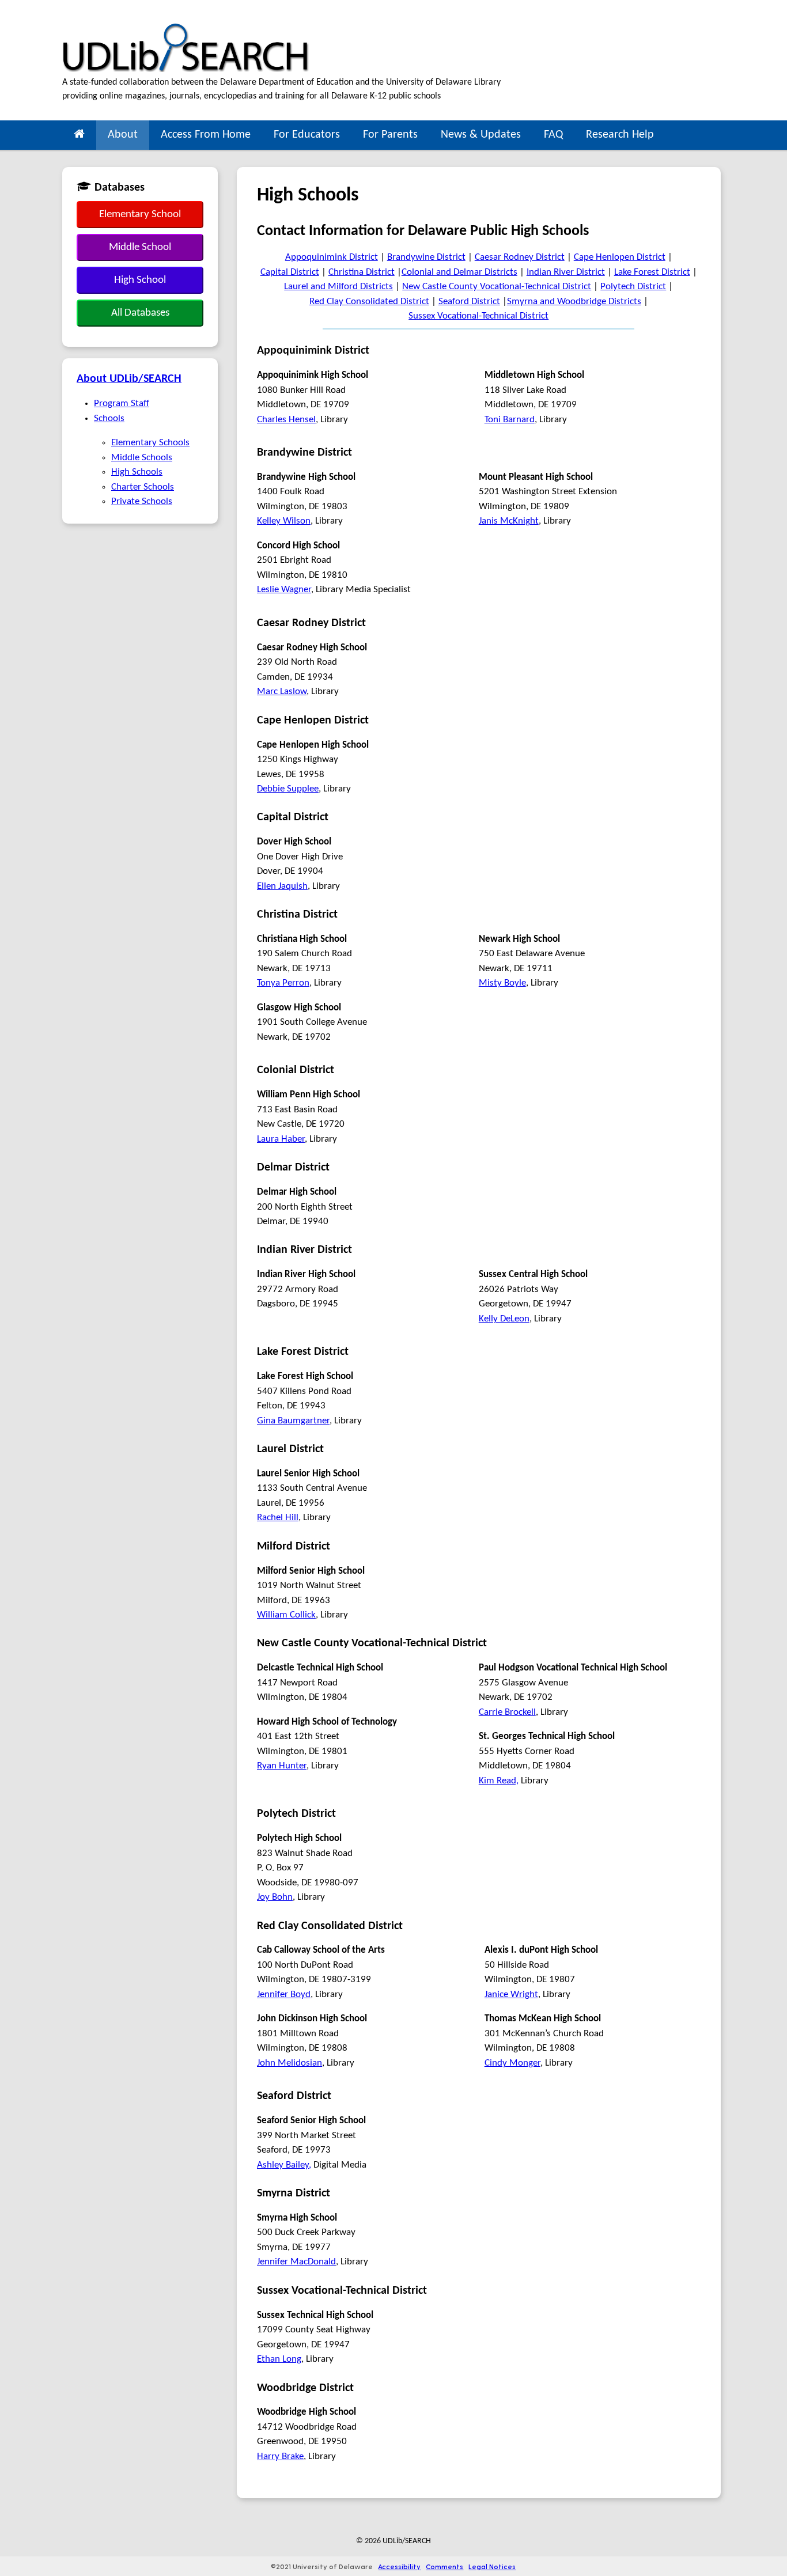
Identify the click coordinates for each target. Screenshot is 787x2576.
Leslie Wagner (284, 590)
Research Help (620, 135)
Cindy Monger (512, 2063)
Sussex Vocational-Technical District (478, 316)
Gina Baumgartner (293, 1421)
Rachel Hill (278, 1518)
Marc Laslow (282, 692)
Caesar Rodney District (520, 257)
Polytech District (633, 287)
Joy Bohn (275, 1897)
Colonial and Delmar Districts (459, 272)
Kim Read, (499, 1781)
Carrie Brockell (507, 1712)
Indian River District (566, 272)
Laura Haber (281, 1139)
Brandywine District (426, 257)
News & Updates (481, 135)
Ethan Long (279, 2359)
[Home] (79, 135)
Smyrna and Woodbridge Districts (574, 302)
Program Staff (122, 404)
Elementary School (140, 215)
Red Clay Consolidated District (369, 302)
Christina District (362, 272)
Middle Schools (142, 458)
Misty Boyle (502, 983)
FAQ (553, 135)
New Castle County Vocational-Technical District (497, 287)
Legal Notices (492, 2566)
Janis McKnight (509, 521)
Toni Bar (500, 420)
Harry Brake (280, 2456)
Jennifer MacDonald (296, 2262)
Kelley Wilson (284, 521)
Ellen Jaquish (282, 886)
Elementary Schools (150, 443)
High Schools (137, 472)
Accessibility (399, 2566)
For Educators (307, 135)
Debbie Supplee (288, 789)
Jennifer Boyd (284, 1994)
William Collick (286, 1615)
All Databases (140, 313)
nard (525, 420)
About (123, 135)
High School (140, 280)
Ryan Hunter (282, 1766)
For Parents (390, 135)
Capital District (290, 272)
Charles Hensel (286, 420)
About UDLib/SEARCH (129, 379)
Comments (444, 2566)
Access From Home (206, 135)
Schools (109, 418)
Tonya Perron (283, 983)
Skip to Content (31, 6)
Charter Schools (143, 487)
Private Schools (142, 501)
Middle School (140, 247)
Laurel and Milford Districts (338, 287)
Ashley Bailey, (284, 2165)
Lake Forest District (652, 272)
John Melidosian (290, 2063)
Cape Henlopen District (620, 257)
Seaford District (469, 302)
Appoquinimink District (332, 257)
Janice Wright (511, 1994)
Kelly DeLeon (504, 1319)
